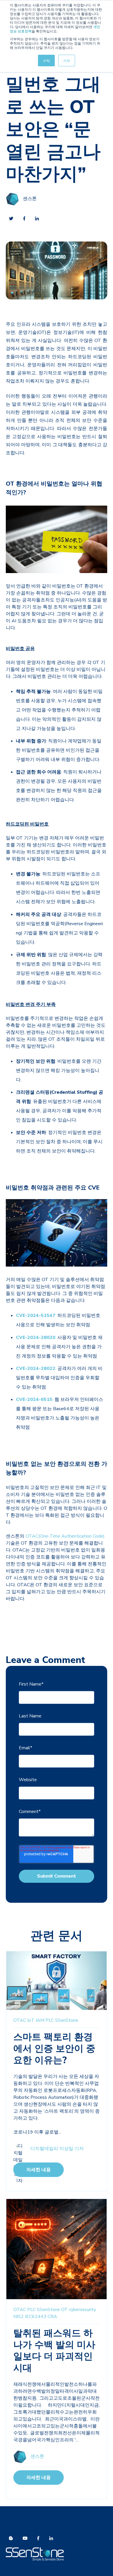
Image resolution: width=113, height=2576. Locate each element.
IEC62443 (36, 2317)
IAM (40, 2020)
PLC (50, 2020)
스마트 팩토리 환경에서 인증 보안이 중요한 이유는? (54, 2049)
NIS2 (19, 2317)
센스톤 (30, 199)
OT (64, 2310)
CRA (52, 2317)
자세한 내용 (39, 2170)
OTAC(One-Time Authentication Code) (65, 1536)
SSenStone (67, 2020)
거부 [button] (67, 60)
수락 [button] (46, 60)
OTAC (20, 2020)
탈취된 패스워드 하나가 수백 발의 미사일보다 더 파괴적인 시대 (54, 2351)
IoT (31, 2020)
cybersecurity (82, 2310)
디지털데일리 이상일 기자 (57, 2149)
